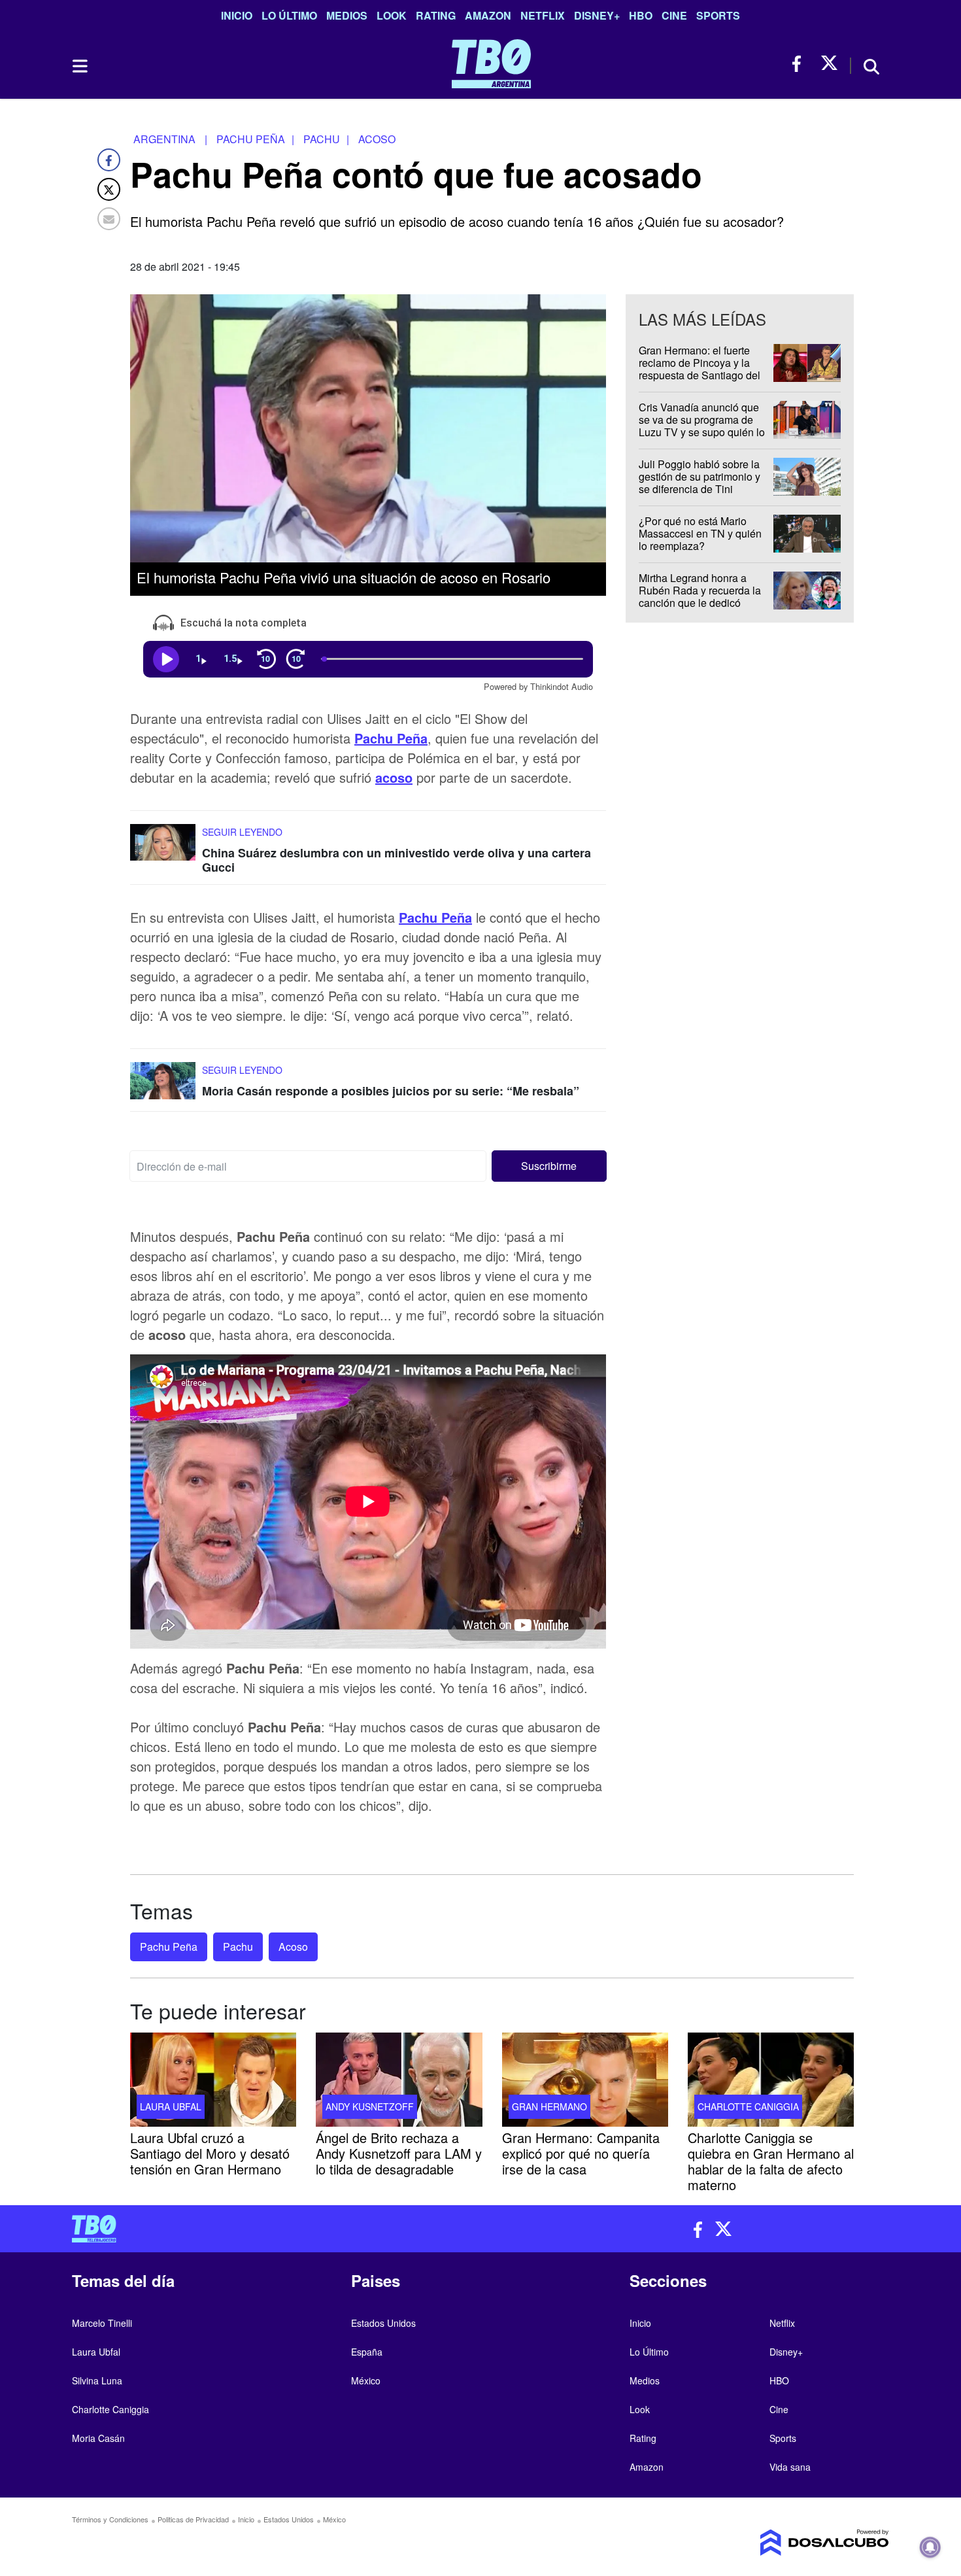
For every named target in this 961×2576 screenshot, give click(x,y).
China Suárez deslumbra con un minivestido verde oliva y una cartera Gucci (396, 860)
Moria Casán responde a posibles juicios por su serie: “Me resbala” (391, 1091)
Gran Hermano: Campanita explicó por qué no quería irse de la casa (581, 2153)
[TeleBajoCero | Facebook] (801, 64)
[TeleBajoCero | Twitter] (829, 64)
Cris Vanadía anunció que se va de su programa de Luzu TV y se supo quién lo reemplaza (702, 426)
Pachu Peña (391, 738)
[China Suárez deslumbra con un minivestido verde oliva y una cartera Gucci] (163, 849)
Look (392, 15)
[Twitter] (109, 189)
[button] (549, 1167)
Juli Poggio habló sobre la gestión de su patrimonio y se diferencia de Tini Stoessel (700, 483)
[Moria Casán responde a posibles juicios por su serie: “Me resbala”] (163, 1087)
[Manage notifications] (930, 2547)
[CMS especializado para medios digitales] (794, 2543)
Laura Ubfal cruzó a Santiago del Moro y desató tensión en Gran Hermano (210, 2153)
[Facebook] (109, 160)
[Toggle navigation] (79, 66)
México (366, 2380)
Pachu (238, 1947)
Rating (436, 15)
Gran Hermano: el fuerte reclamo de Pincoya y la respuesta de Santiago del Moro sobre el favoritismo (700, 369)
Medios (347, 15)
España (367, 2352)
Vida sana (790, 2467)
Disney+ (597, 15)
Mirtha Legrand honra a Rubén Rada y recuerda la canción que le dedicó (700, 590)
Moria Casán (98, 2438)
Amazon (488, 15)
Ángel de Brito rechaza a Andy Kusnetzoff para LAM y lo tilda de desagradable (399, 2153)
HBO (641, 15)
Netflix (543, 15)
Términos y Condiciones (110, 2519)
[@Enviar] (109, 219)
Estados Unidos (383, 2323)
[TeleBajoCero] (271, 2229)
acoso (394, 777)
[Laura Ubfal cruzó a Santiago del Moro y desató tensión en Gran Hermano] (213, 2080)
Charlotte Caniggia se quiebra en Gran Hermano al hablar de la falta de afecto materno (771, 2160)
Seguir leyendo (242, 832)
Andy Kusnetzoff (370, 2106)
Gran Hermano (549, 2106)
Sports (718, 15)
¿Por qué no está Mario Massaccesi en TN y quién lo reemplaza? (700, 533)
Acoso (293, 1947)
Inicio (237, 15)
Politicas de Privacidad (193, 2519)
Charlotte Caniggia (748, 2106)
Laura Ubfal (171, 2106)
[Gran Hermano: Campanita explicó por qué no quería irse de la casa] (585, 2080)
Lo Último (289, 15)
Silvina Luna (97, 2380)
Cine (674, 15)
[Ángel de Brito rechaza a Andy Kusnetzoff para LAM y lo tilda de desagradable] (399, 2080)
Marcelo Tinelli (102, 2323)
